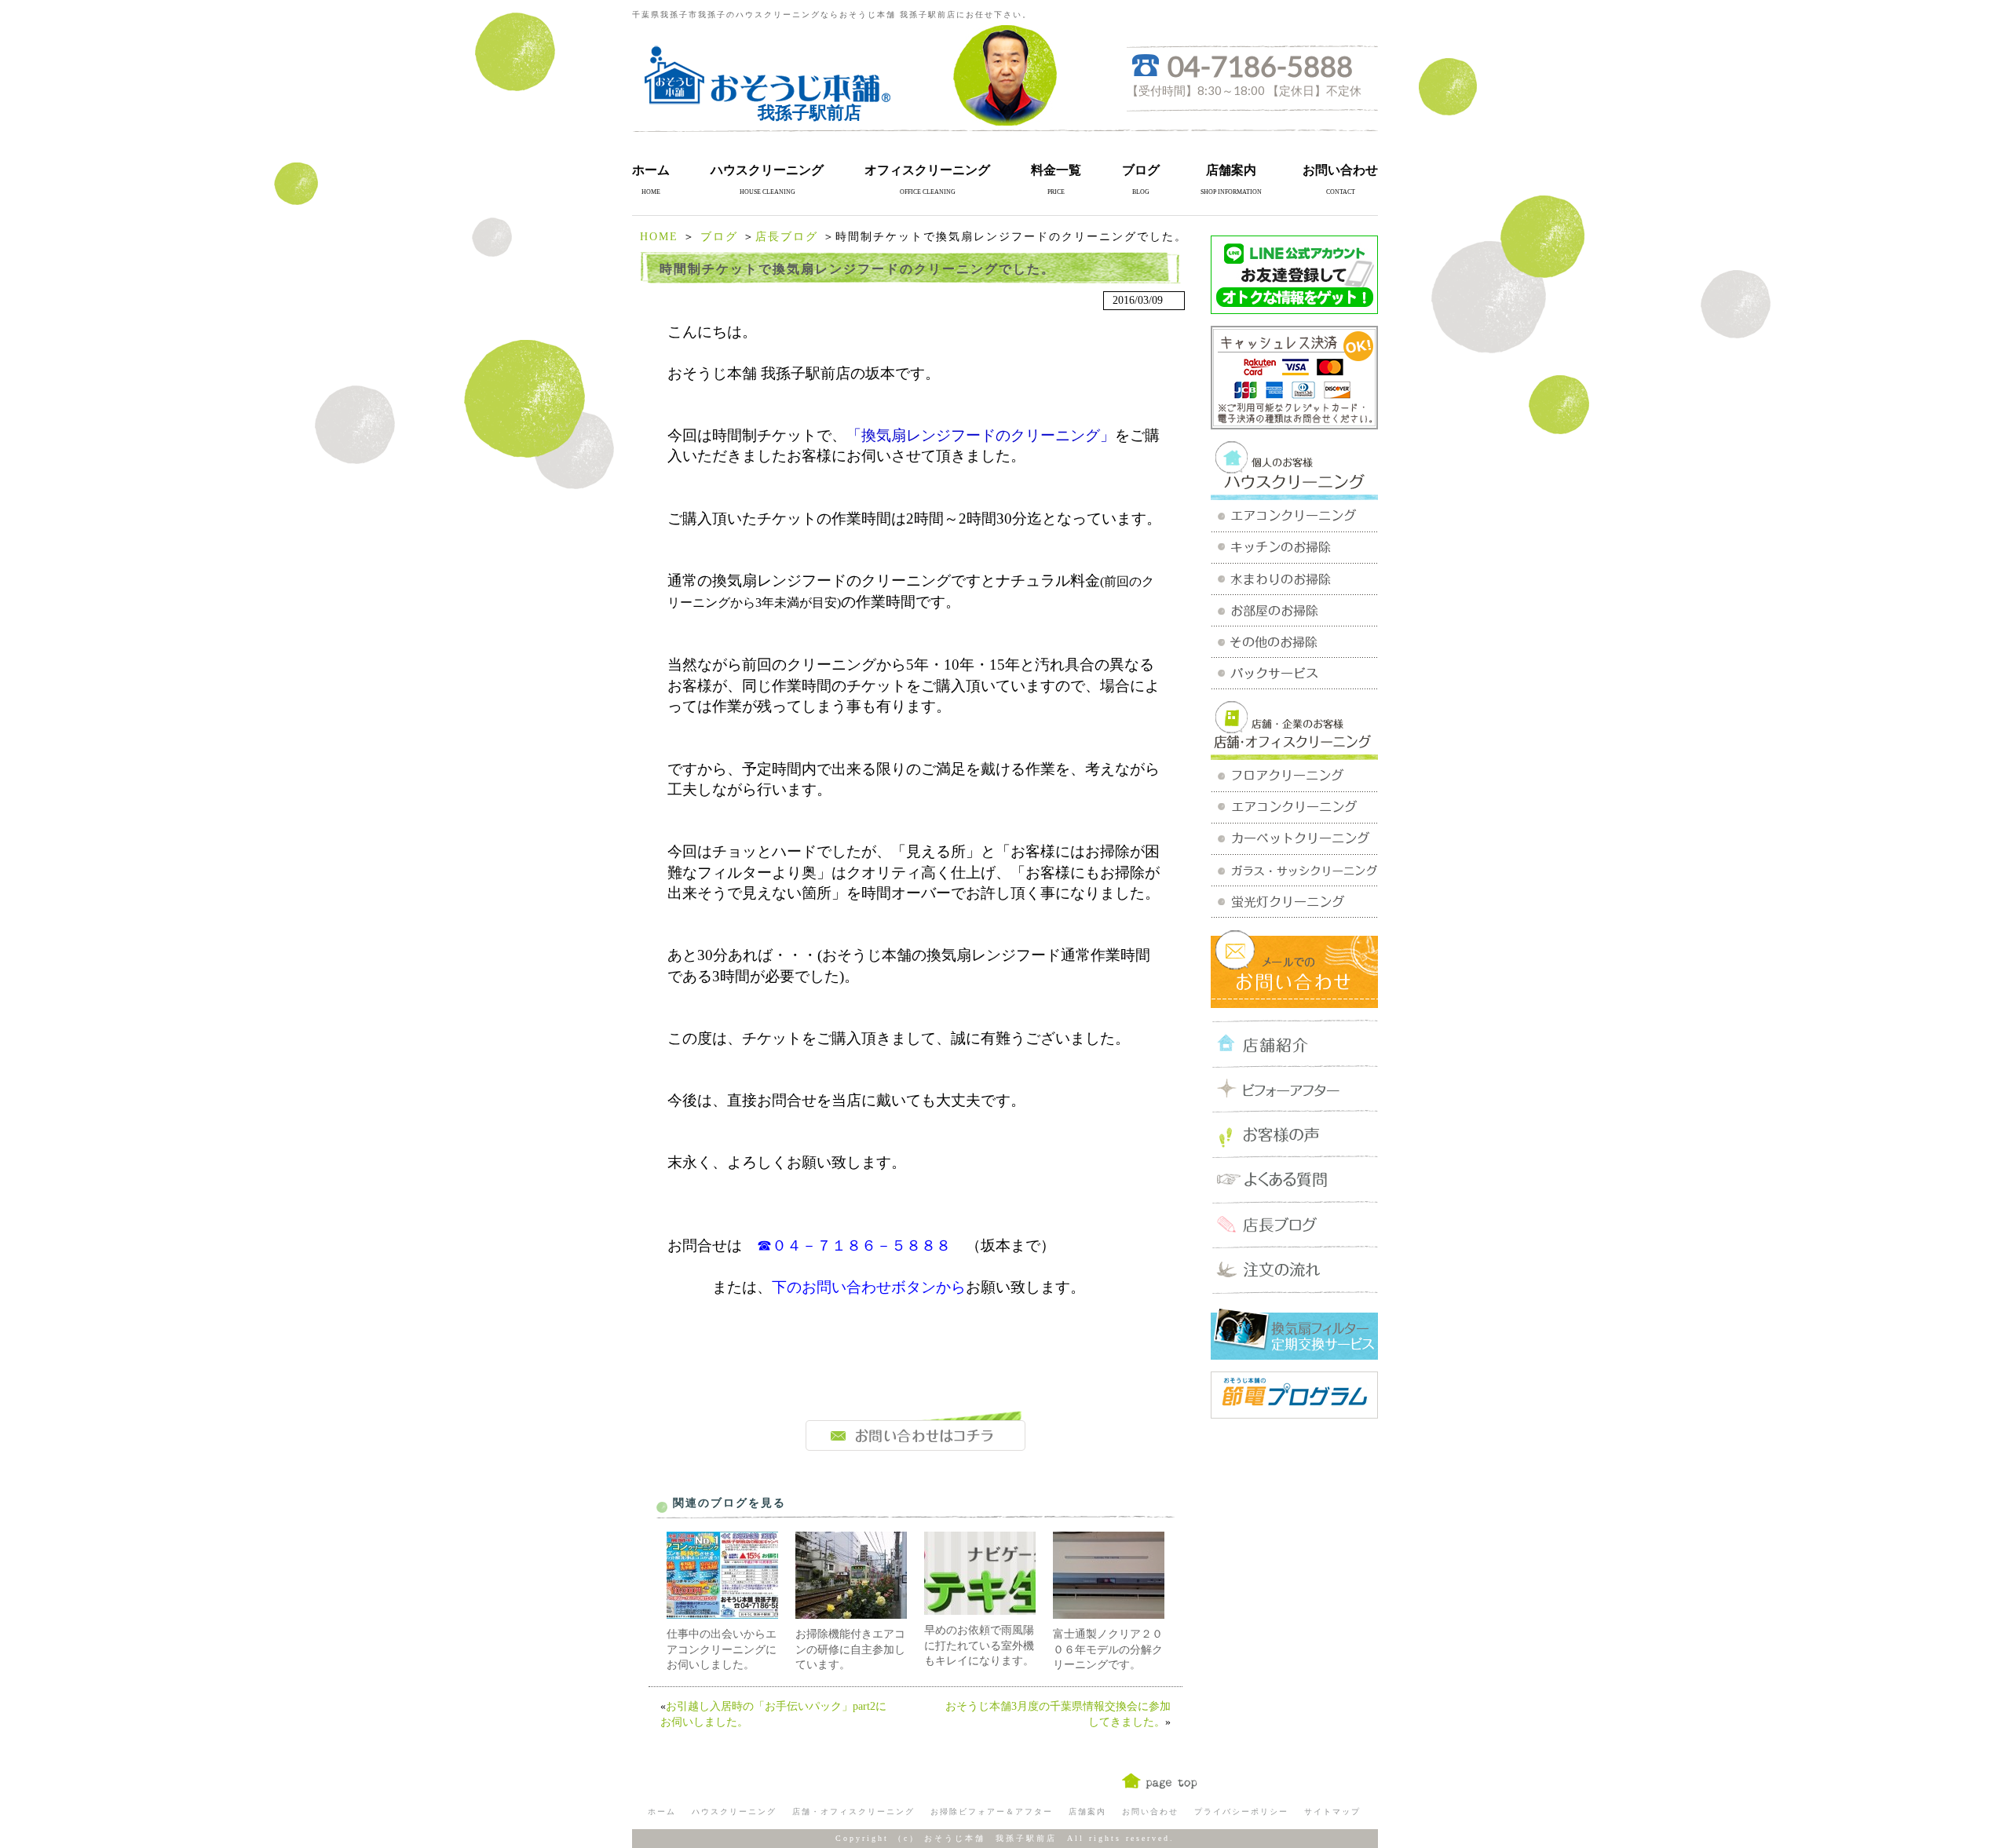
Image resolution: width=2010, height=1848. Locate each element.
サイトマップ (1332, 1811)
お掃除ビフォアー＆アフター (992, 1811)
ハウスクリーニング (767, 170)
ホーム (651, 170)
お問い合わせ (1340, 170)
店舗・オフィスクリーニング (853, 1811)
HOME (659, 237)
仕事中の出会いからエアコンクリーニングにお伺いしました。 (722, 1649)
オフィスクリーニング (927, 170)
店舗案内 (1231, 170)
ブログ (1141, 170)
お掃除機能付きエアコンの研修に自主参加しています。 (850, 1649)
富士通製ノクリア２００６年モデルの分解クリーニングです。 (1108, 1649)
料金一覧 (1056, 170)
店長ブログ (787, 237)
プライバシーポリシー (1241, 1811)
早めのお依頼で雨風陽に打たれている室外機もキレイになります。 (979, 1645)
